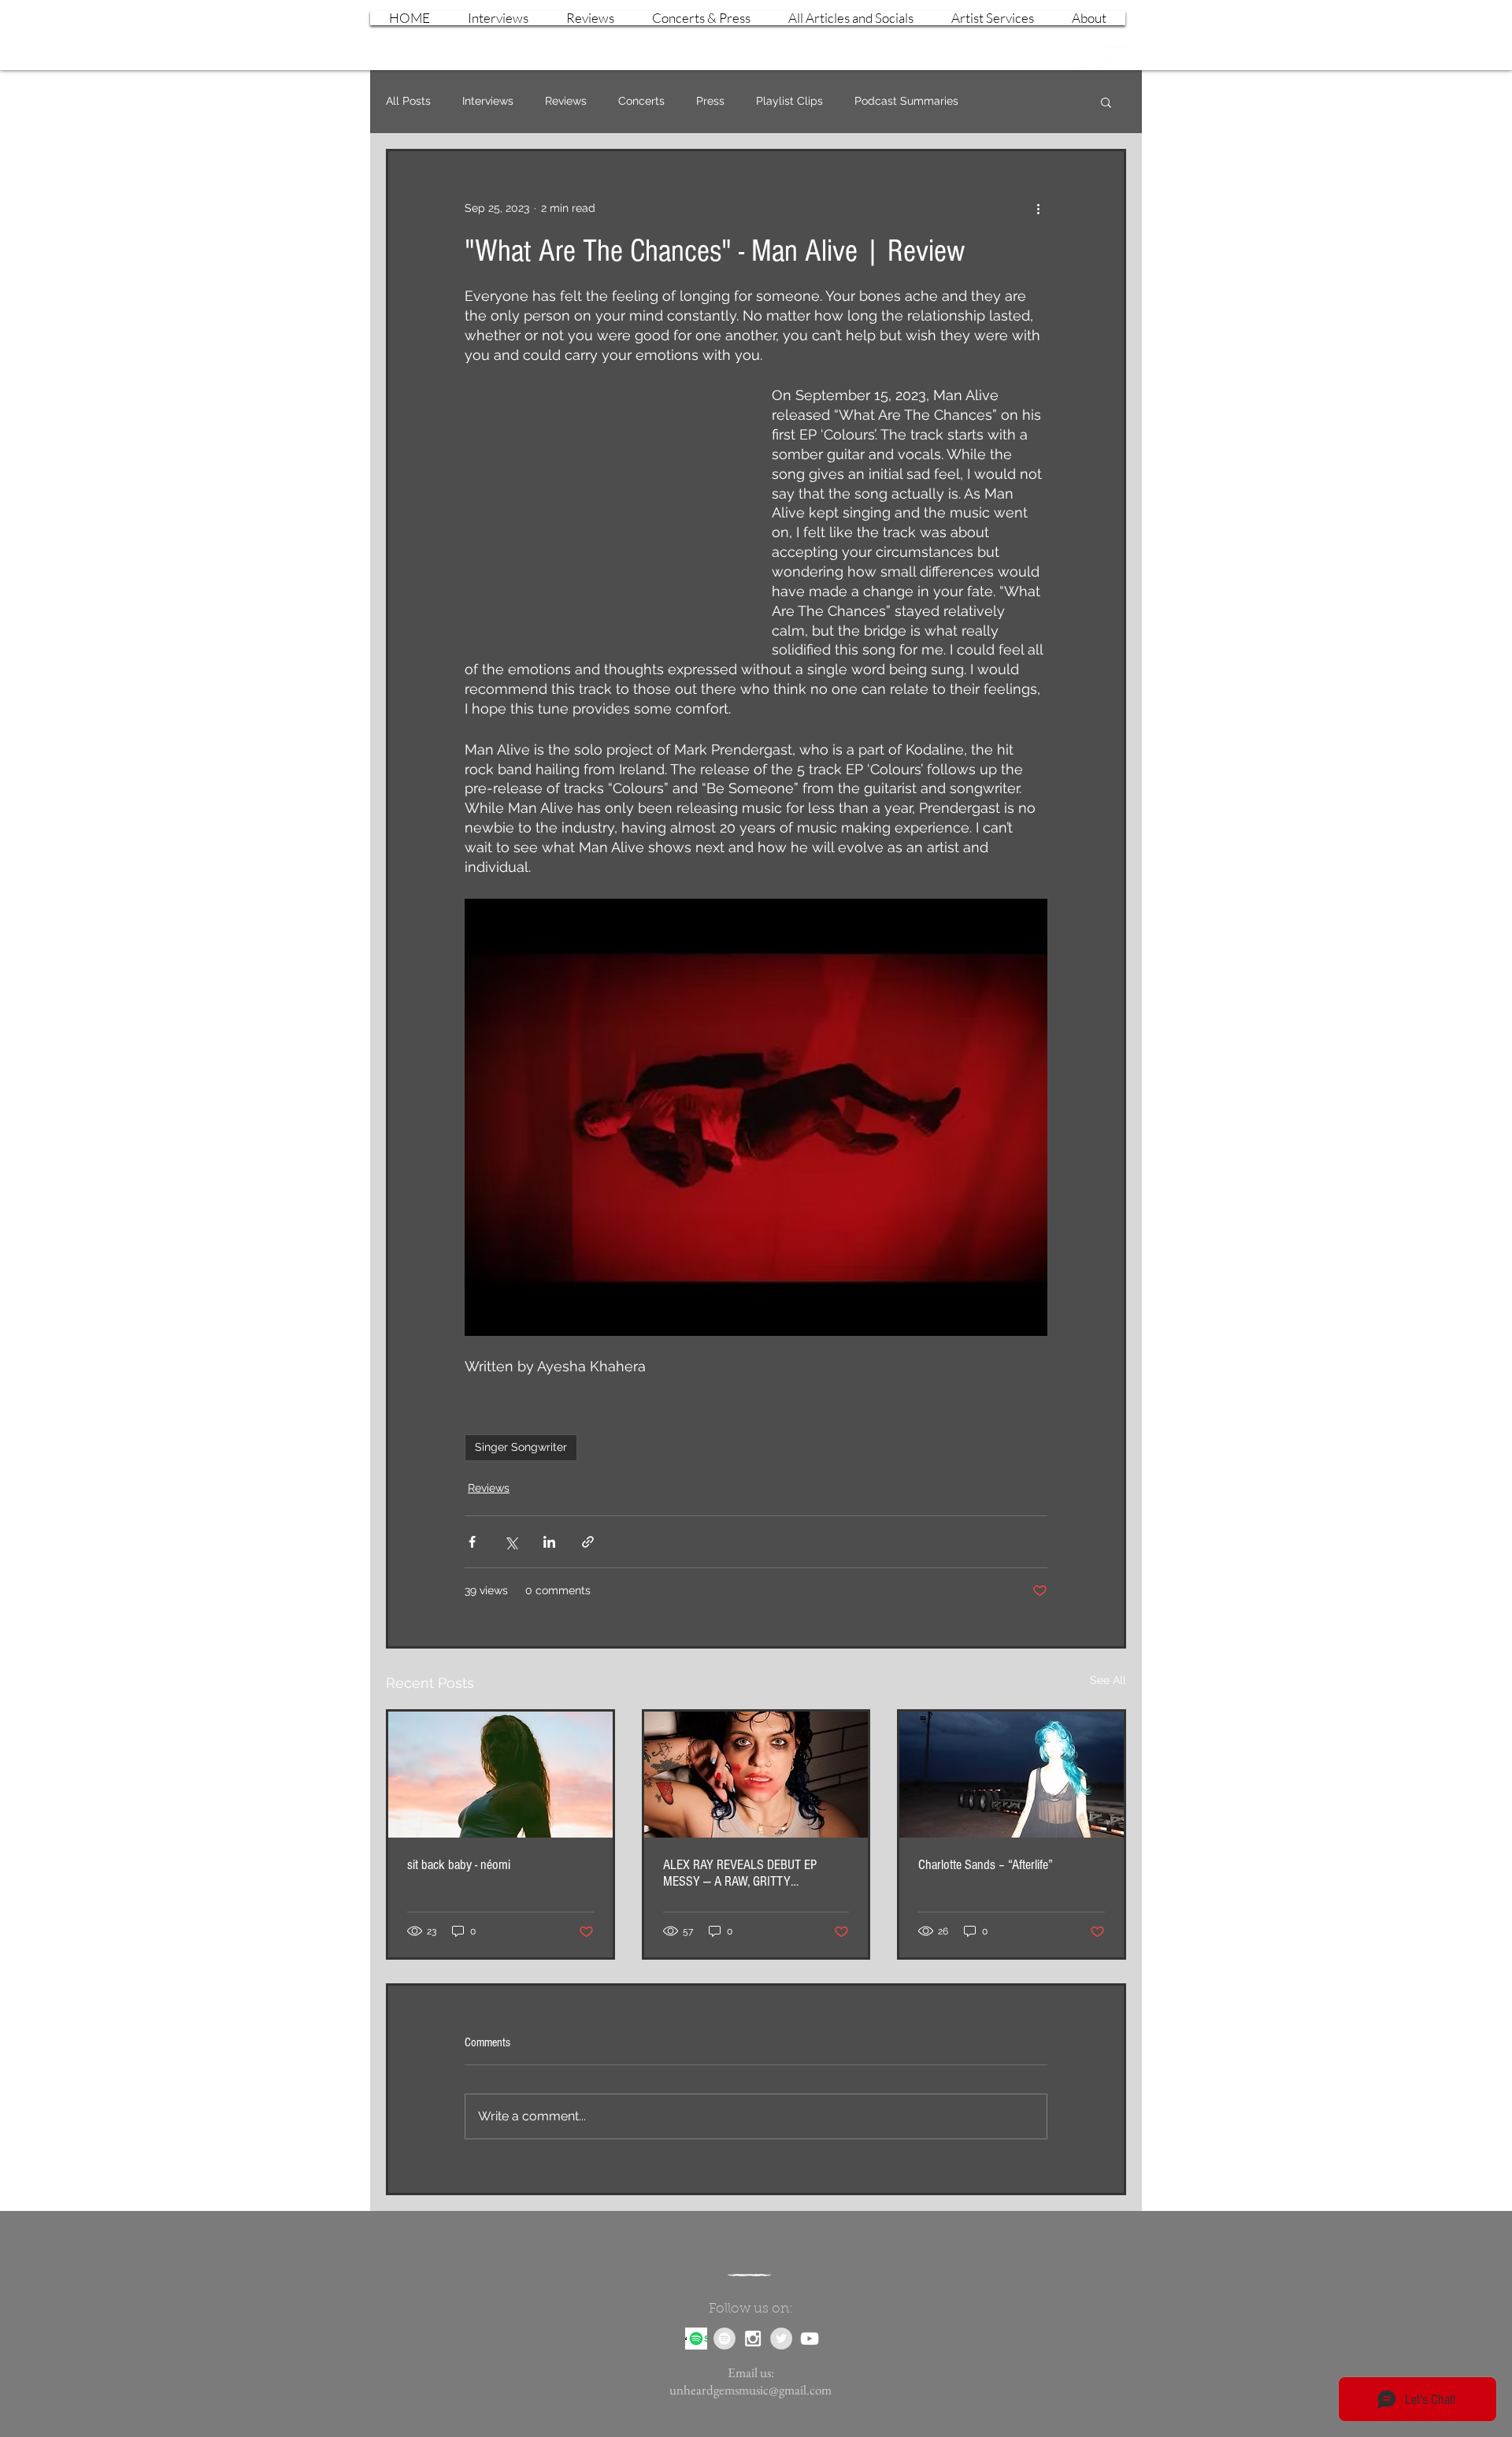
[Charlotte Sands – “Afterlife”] (1012, 1775)
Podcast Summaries (906, 101)
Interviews (488, 101)
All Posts (408, 101)
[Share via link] (588, 1542)
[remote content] (602, 505)
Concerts (641, 101)
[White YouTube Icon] (1118, 58)
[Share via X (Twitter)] (511, 1542)
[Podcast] (696, 2339)
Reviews (566, 101)
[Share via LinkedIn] (549, 1542)
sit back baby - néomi (459, 1865)
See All (1108, 1680)
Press (710, 101)
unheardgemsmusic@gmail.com (750, 2390)
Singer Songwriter (521, 1447)
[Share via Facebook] (472, 1542)
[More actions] (1038, 208)
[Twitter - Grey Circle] (781, 2339)
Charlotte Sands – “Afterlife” (986, 1865)
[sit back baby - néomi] (500, 1775)
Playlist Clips (789, 101)
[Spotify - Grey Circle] (724, 2339)
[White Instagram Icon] (1091, 58)
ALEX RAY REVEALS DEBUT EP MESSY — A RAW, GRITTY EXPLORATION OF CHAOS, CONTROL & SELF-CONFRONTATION (752, 1873)
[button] (1106, 102)
